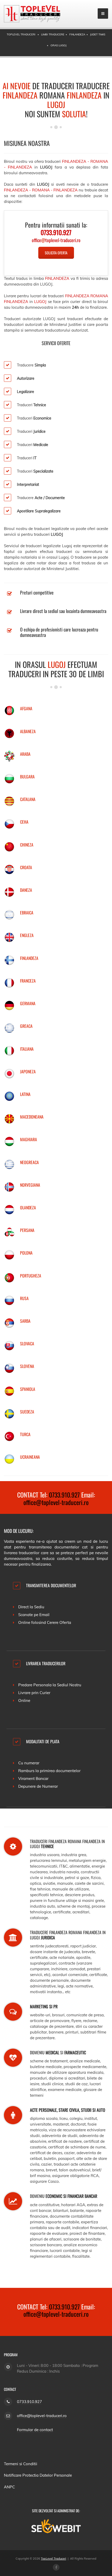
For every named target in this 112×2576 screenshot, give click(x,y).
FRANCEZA (28, 981)
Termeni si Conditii (21, 2464)
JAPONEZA (28, 1071)
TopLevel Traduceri (54, 2559)
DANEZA (26, 890)
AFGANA (26, 708)
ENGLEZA (27, 935)
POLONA (26, 1253)
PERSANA (27, 1230)
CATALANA (28, 799)
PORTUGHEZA (31, 1276)
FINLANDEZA (29, 958)
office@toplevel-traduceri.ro (56, 1502)
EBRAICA (27, 913)
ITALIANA (27, 1049)
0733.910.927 (64, 1495)
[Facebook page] (56, 2567)
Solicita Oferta (56, 253)
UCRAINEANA (30, 1457)
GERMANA (28, 1003)
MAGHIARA (29, 1139)
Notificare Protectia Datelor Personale (38, 2475)
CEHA (24, 822)
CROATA (26, 867)
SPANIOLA (28, 1389)
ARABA (25, 754)
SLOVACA (27, 1344)
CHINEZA (27, 845)
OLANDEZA (28, 1208)
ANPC (9, 2487)
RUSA (24, 1298)
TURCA (25, 1434)
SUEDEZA (27, 1412)
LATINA (25, 1094)
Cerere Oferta (59, 1622)
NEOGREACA (29, 1162)
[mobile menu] (103, 14)
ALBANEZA (28, 731)
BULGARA (27, 777)
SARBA (25, 1321)
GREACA (26, 1026)
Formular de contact (35, 2430)
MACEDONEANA (32, 1117)
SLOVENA (27, 1366)
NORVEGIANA (30, 1185)
